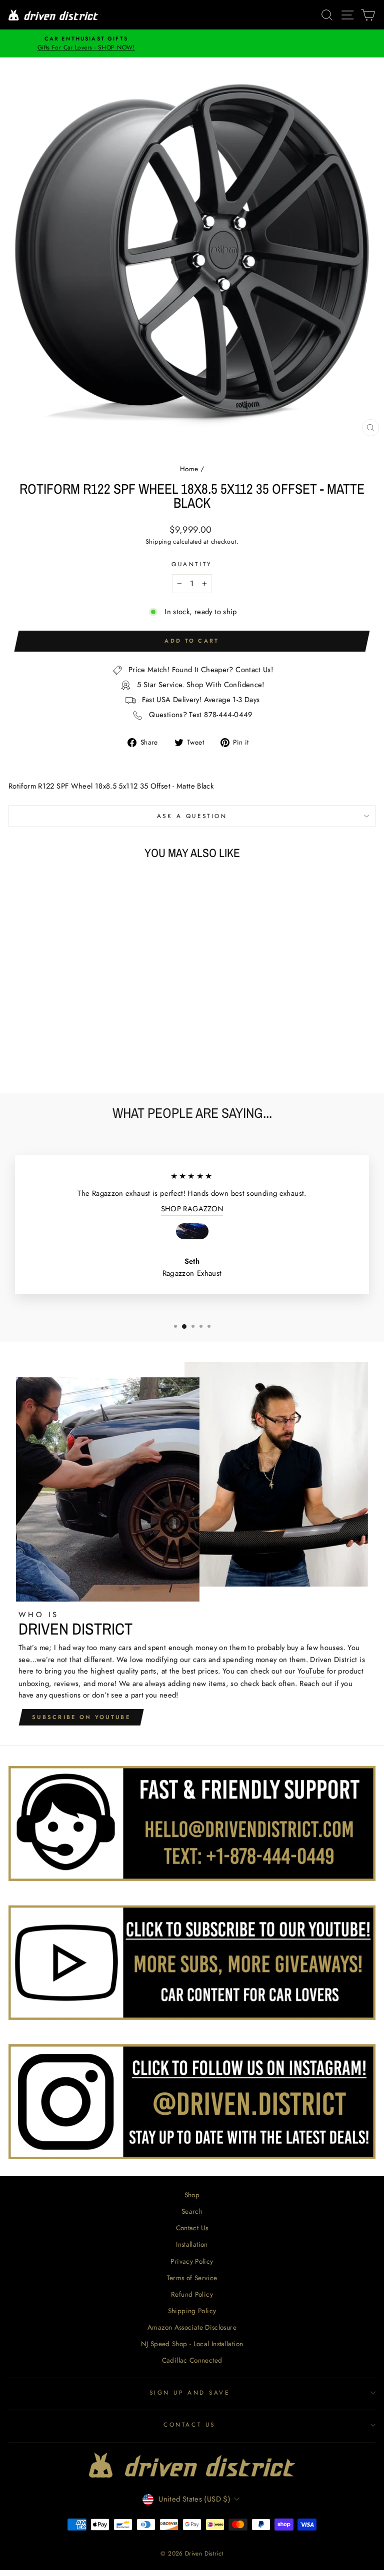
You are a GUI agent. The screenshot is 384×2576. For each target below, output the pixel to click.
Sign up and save (190, 2392)
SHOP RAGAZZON (192, 1209)
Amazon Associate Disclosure (192, 2327)
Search (192, 2211)
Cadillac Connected (192, 2360)
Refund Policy (192, 2294)
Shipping (158, 542)
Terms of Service (192, 2278)
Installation (192, 2244)
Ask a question (192, 816)
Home (189, 469)
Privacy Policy (192, 2261)
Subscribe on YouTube (81, 1717)
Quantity (192, 564)
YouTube (311, 1671)
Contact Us (192, 2228)
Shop (192, 2195)
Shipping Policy (192, 2311)
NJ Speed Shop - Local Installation (192, 2344)
